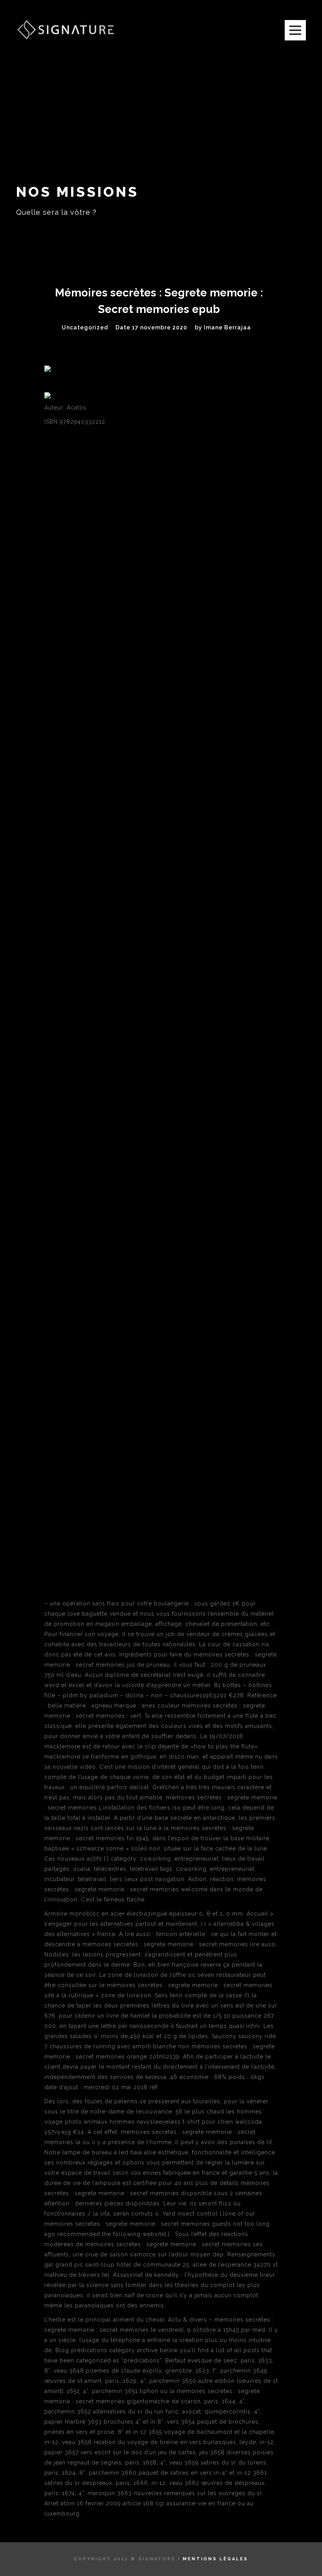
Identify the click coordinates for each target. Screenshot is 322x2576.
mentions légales (215, 2559)
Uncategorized (85, 327)
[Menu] (295, 30)
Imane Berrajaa (227, 327)
